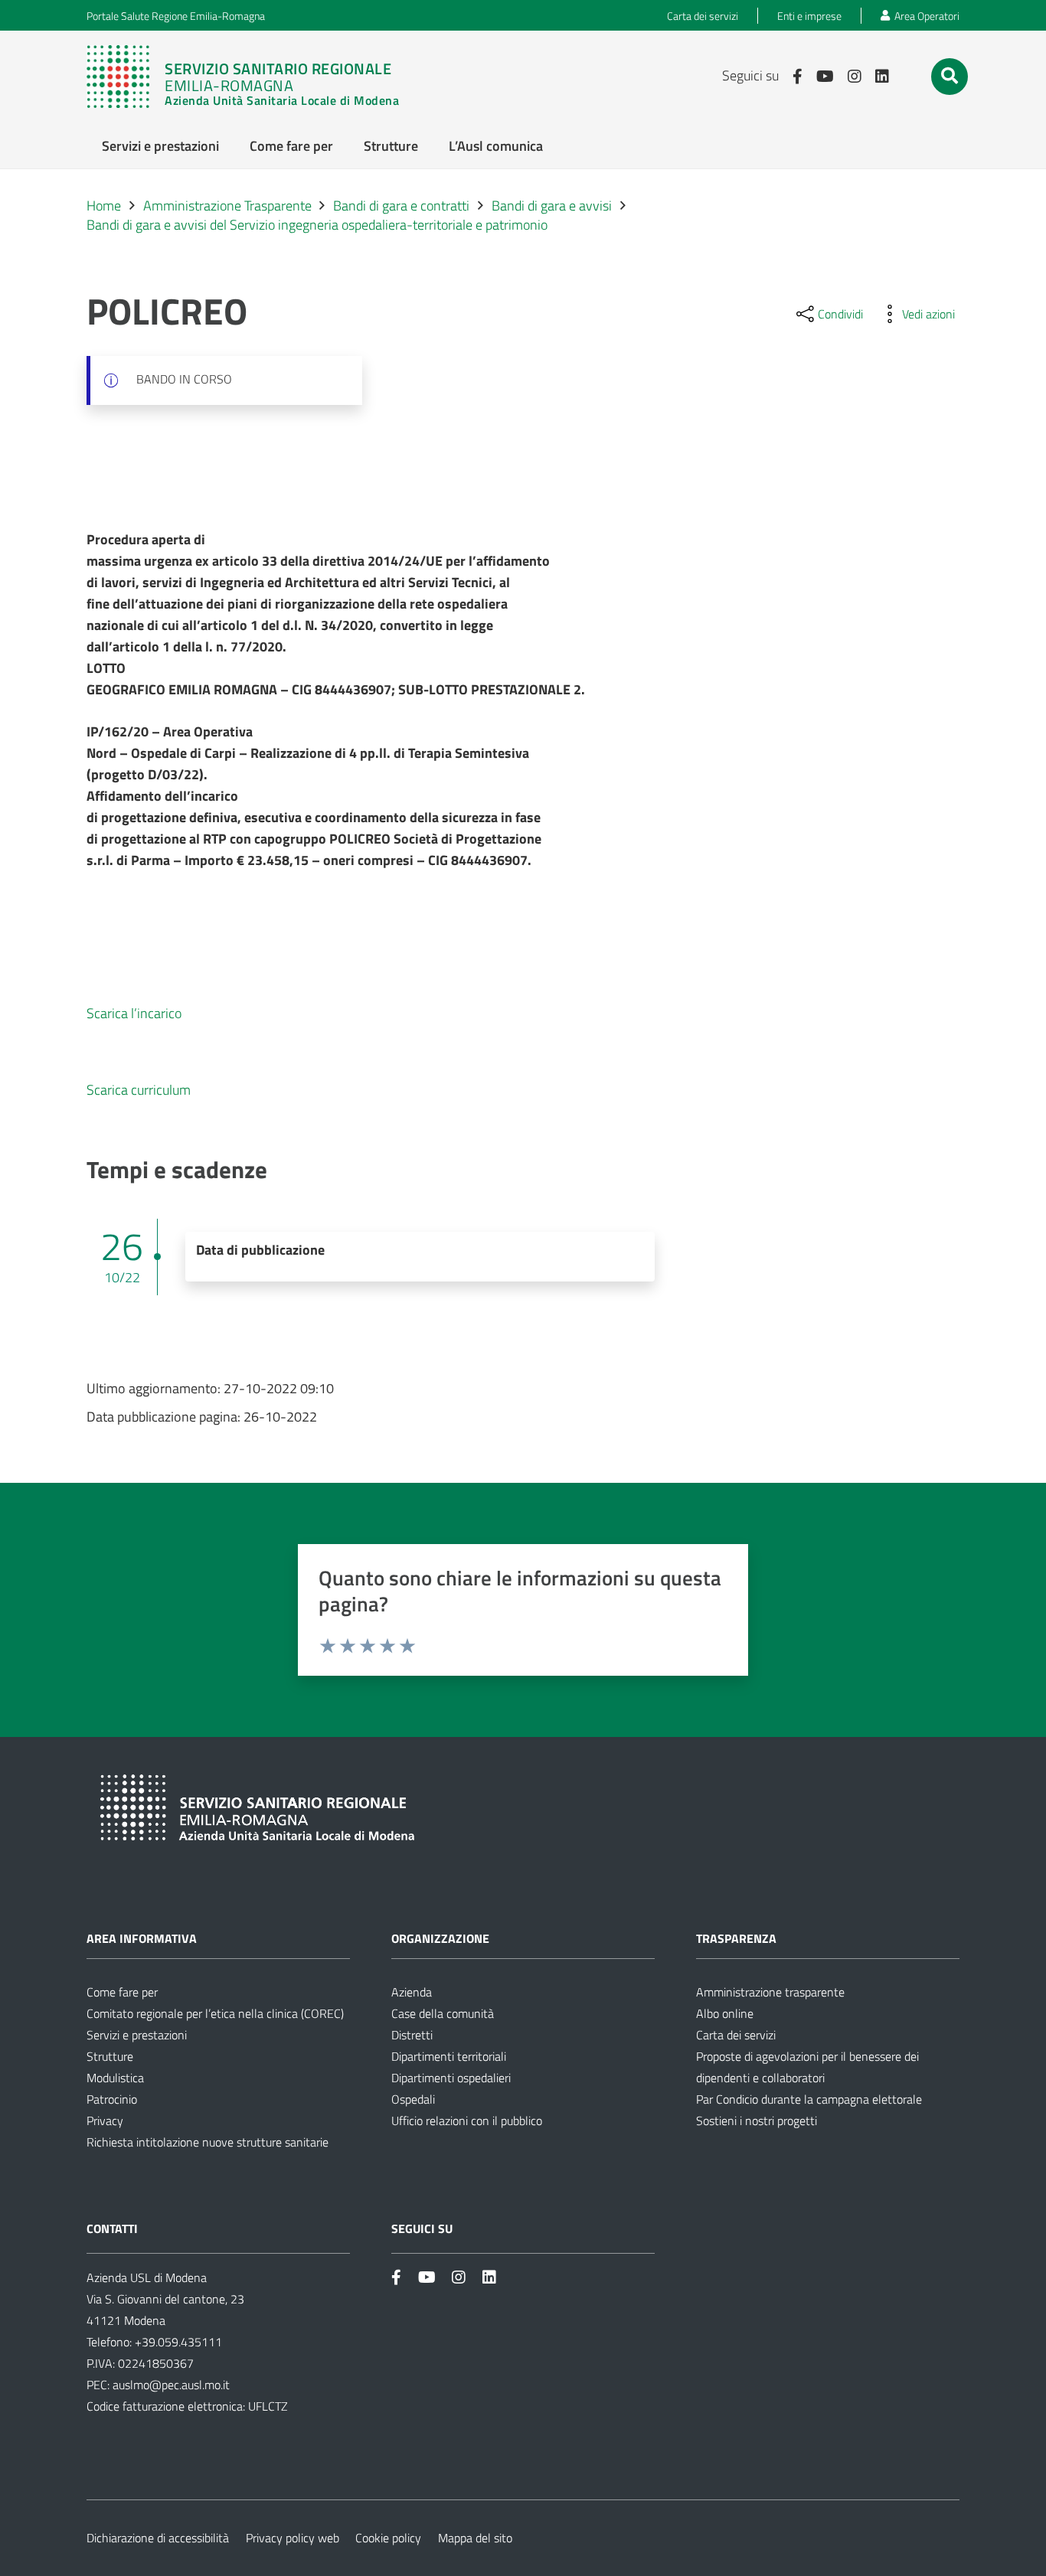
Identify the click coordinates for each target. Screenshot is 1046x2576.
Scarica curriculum (139, 1090)
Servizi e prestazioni (137, 2035)
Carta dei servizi (736, 2035)
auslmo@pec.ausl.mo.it (171, 2385)
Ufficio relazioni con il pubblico (467, 2121)
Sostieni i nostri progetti (757, 2121)
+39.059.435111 (177, 2342)
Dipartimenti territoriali (449, 2056)
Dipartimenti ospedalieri (451, 2078)
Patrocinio (112, 2099)
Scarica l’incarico (134, 1013)
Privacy (105, 2121)
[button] (950, 76)
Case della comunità (443, 2013)
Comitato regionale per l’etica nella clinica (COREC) (215, 2013)
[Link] (243, 77)
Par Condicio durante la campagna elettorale (809, 2099)
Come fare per (122, 1992)
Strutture (110, 2056)
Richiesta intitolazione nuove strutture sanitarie (208, 2142)
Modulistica (115, 2078)
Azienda (412, 1992)
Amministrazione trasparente (770, 1992)
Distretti (412, 2035)
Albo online (725, 2013)
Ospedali (413, 2099)
